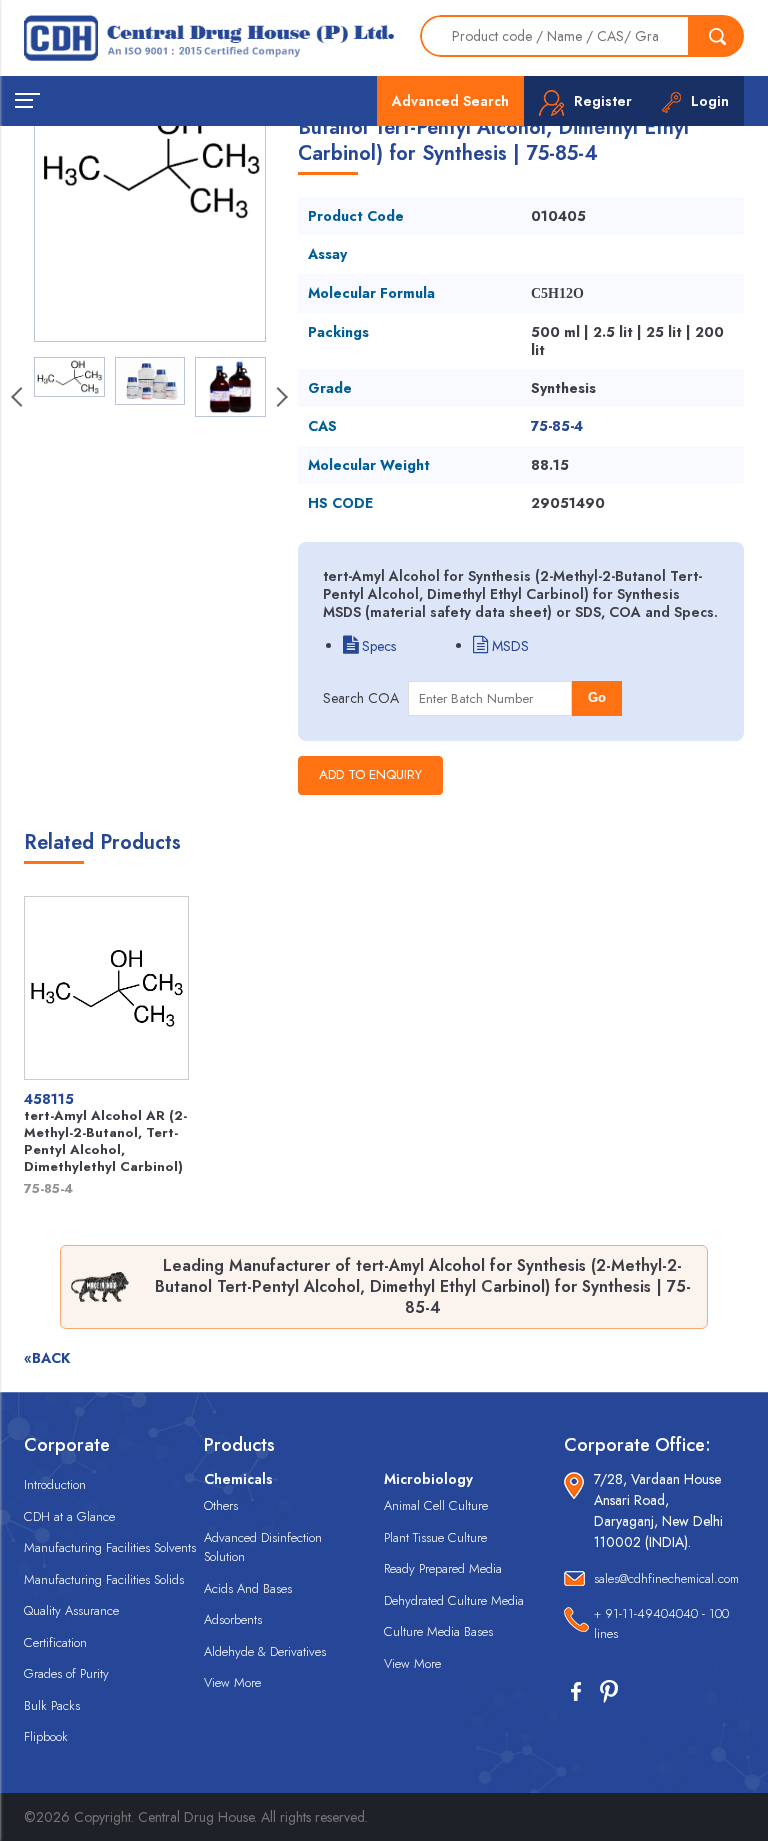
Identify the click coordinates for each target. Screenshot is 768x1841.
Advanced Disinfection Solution (263, 1547)
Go (597, 697)
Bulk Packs (52, 1705)
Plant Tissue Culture (435, 1537)
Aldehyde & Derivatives (265, 1651)
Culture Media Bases (438, 1631)
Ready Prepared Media (443, 1568)
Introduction (55, 1484)
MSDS (508, 646)
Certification (55, 1642)
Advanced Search (450, 101)
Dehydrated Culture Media (454, 1600)
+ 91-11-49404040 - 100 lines (661, 1623)
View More (232, 1682)
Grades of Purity (66, 1673)
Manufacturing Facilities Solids (104, 1579)
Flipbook (46, 1736)
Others (221, 1505)
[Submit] (717, 36)
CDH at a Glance (69, 1516)
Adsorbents (233, 1619)
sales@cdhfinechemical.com (666, 1578)
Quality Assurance (71, 1610)
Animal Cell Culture (436, 1505)
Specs (377, 646)
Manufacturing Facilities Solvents (110, 1547)
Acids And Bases (248, 1588)
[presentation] (281, 399)
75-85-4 (557, 426)
